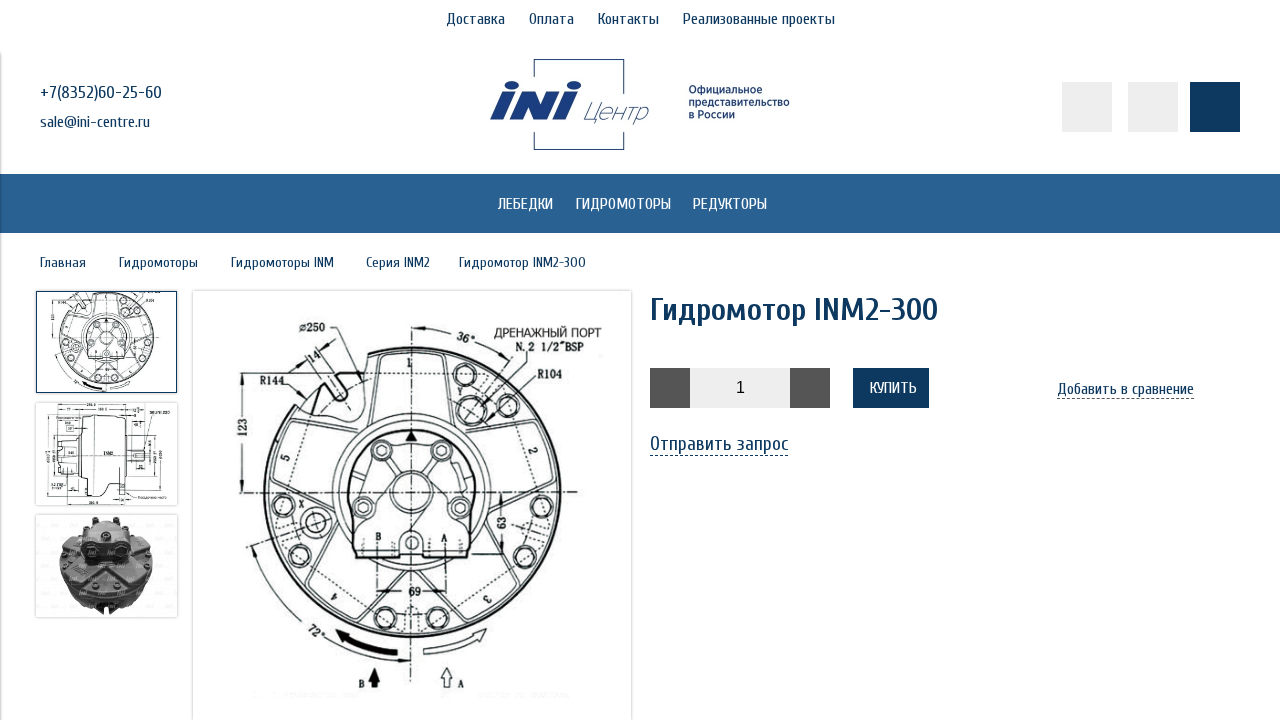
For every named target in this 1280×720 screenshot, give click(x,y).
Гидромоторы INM (282, 262)
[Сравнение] (1153, 107)
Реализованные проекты (759, 19)
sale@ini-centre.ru (95, 122)
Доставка (475, 19)
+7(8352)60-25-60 (101, 92)
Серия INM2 (398, 262)
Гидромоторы (158, 262)
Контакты (628, 19)
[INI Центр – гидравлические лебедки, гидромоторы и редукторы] (640, 145)
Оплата (551, 19)
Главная (63, 262)
